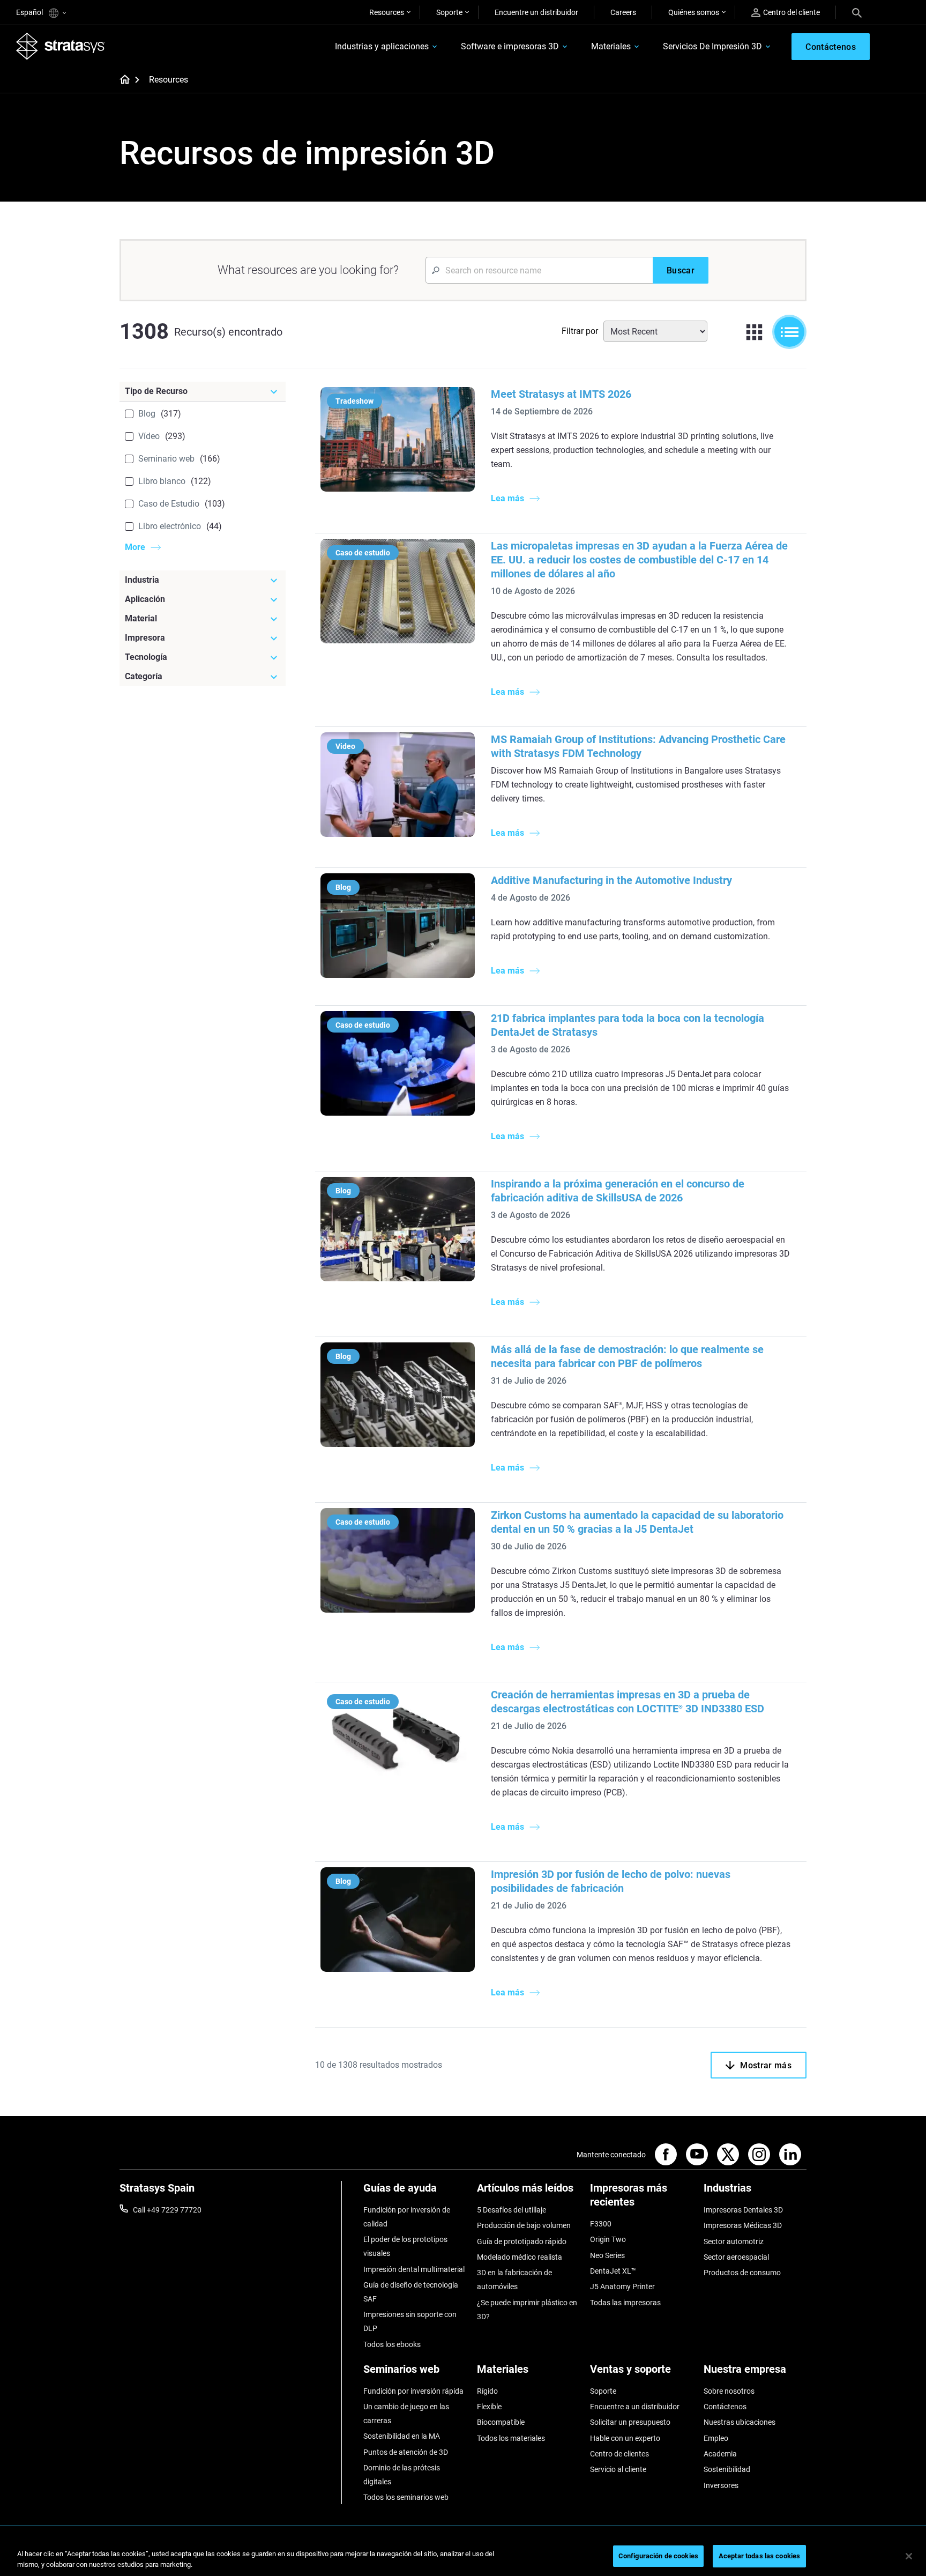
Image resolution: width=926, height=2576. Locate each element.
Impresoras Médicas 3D (743, 2225)
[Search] (857, 12)
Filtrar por (580, 331)
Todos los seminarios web (406, 2497)
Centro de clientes (619, 2454)
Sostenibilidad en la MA (402, 2436)
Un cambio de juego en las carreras (406, 2414)
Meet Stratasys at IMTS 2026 (561, 394)
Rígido (487, 2391)
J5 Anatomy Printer (622, 2287)
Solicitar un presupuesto (630, 2422)
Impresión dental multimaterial (414, 2269)
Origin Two (608, 2239)
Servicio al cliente (618, 2469)
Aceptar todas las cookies (759, 2556)
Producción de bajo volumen (524, 2225)
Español (30, 12)
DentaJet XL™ (613, 2271)
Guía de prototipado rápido (522, 2241)
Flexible (489, 2407)
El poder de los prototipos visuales (405, 2246)
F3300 (601, 2224)
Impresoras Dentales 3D (743, 2210)
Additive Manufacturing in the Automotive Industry (611, 880)
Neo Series (607, 2255)
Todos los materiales (511, 2438)
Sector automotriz (734, 2241)
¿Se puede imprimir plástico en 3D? (527, 2310)
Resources (387, 12)
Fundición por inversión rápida (413, 2391)
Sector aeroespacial (736, 2257)
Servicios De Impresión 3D (712, 46)
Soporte (449, 12)
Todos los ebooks (392, 2344)
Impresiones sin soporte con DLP (410, 2321)
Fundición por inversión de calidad (407, 2217)
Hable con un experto (625, 2438)
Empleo (716, 2438)
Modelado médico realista (520, 2257)
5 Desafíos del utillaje (511, 2210)
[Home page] (121, 80)
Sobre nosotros (729, 2391)
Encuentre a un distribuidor (635, 2407)
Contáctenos (725, 2407)
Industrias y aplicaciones (382, 46)
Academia (720, 2454)
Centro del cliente (791, 12)
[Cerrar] (909, 2556)
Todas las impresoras (625, 2303)
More (135, 547)
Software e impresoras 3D (510, 46)
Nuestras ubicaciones (740, 2422)
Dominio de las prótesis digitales (402, 2475)
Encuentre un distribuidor (536, 12)
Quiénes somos (694, 12)
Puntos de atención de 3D (406, 2452)
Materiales (611, 46)
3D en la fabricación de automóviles (514, 2280)
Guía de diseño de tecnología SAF (411, 2292)
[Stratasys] (61, 46)
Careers (623, 12)
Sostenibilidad (727, 2469)
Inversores (721, 2485)
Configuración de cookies (658, 2556)
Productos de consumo (742, 2273)
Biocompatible (501, 2422)
